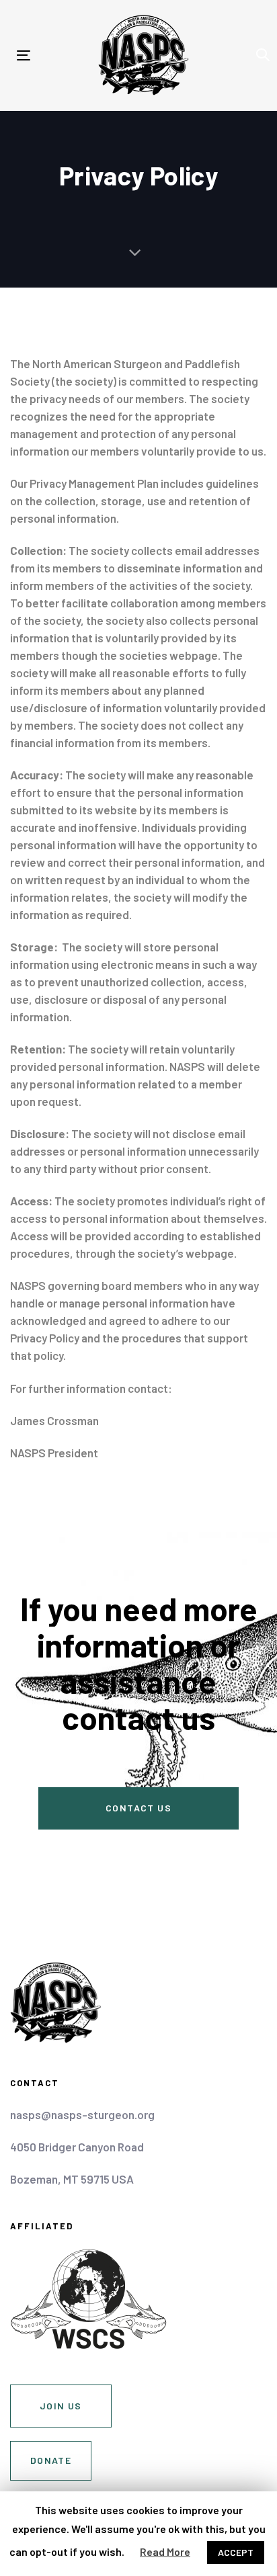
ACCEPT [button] (236, 2552)
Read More (165, 2551)
